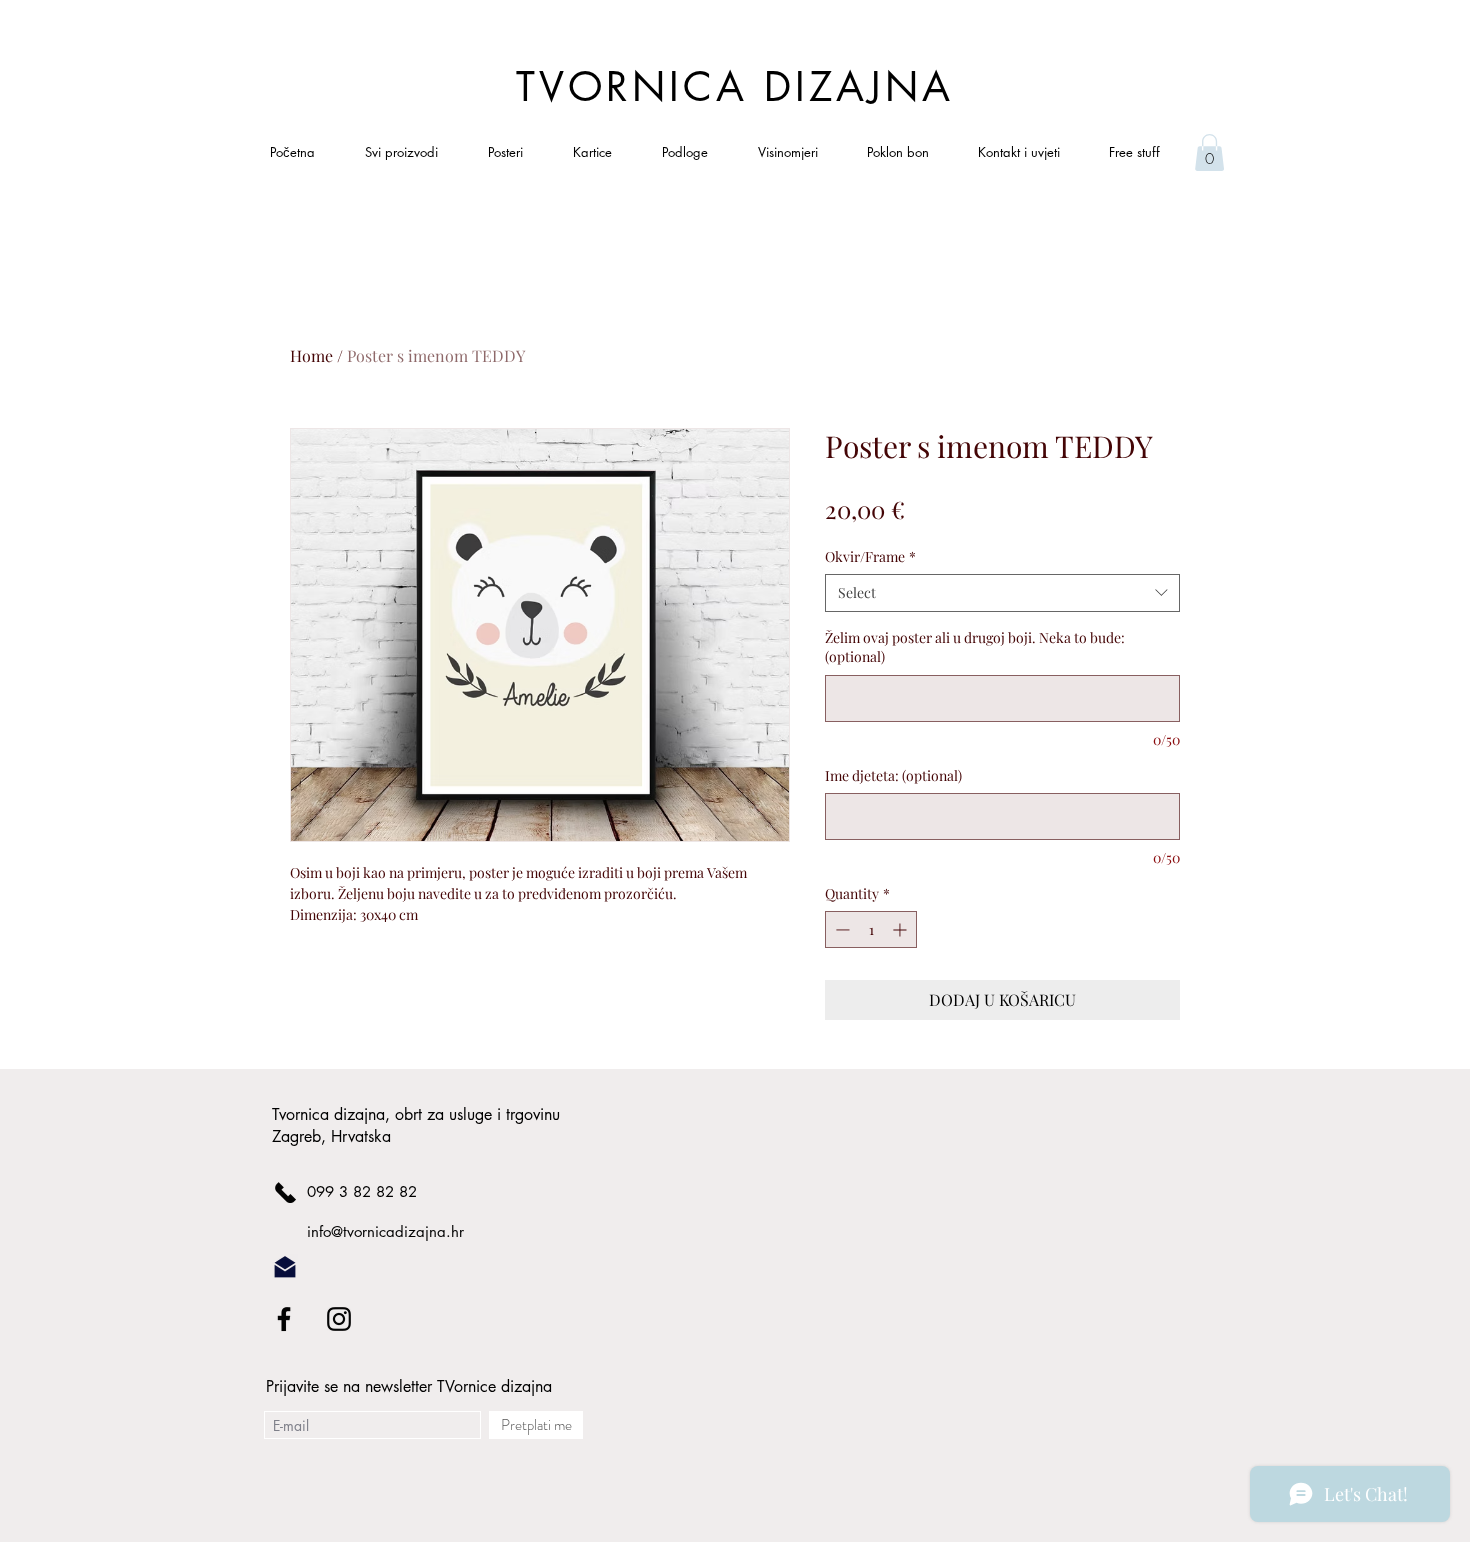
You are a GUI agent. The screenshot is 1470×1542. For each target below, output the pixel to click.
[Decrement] (840, 929)
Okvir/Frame (870, 556)
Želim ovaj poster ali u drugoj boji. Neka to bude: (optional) (975, 647)
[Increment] (901, 929)
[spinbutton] (871, 929)
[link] (1209, 152)
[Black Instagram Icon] (339, 1319)
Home (311, 355)
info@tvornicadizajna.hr (385, 1231)
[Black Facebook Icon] (284, 1319)
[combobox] (1002, 593)
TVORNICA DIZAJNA (735, 87)
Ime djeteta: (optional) (893, 775)
